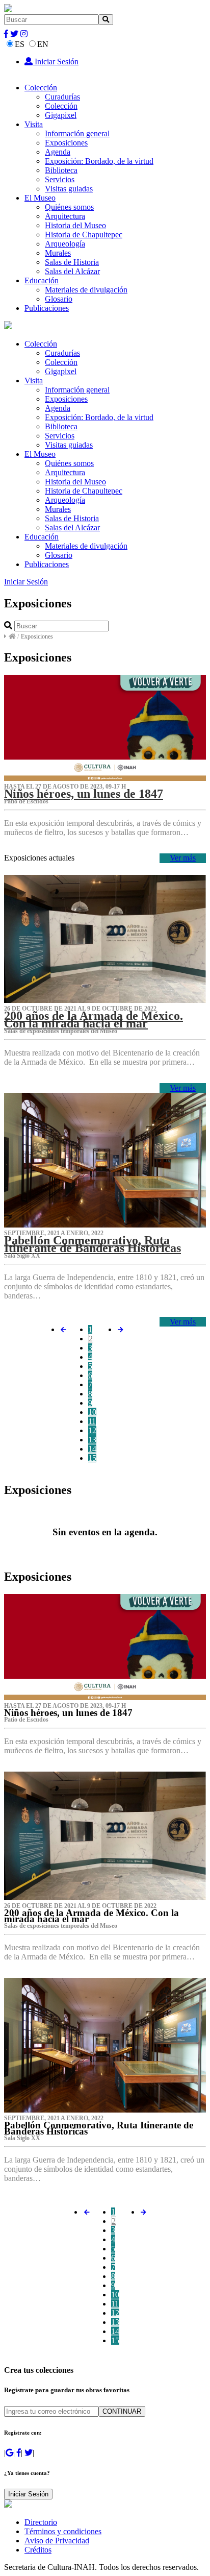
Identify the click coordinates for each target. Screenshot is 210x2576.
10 (92, 1412)
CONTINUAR (122, 2411)
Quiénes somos (69, 207)
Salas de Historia (72, 262)
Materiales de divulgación (86, 290)
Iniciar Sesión (56, 62)
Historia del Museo (75, 225)
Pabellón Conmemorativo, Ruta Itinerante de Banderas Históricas (93, 1244)
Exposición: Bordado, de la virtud (99, 161)
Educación (42, 280)
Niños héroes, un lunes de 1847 (84, 794)
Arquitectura (65, 216)
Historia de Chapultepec (84, 235)
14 (92, 1449)
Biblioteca (61, 170)
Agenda (58, 152)
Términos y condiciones (63, 2531)
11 (92, 1421)
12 (92, 1430)
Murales (58, 253)
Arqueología (65, 244)
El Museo (40, 198)
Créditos (38, 2550)
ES (20, 44)
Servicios (60, 179)
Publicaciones (47, 308)
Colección (41, 88)
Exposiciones (66, 143)
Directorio (41, 2522)
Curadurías (62, 97)
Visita (34, 124)
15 (92, 1458)
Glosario (59, 299)
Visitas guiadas (69, 189)
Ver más (183, 858)
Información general (77, 133)
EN (43, 44)
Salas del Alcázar (72, 271)
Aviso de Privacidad (57, 2541)
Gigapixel (61, 115)
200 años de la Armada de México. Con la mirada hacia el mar (94, 1019)
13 (92, 1440)
